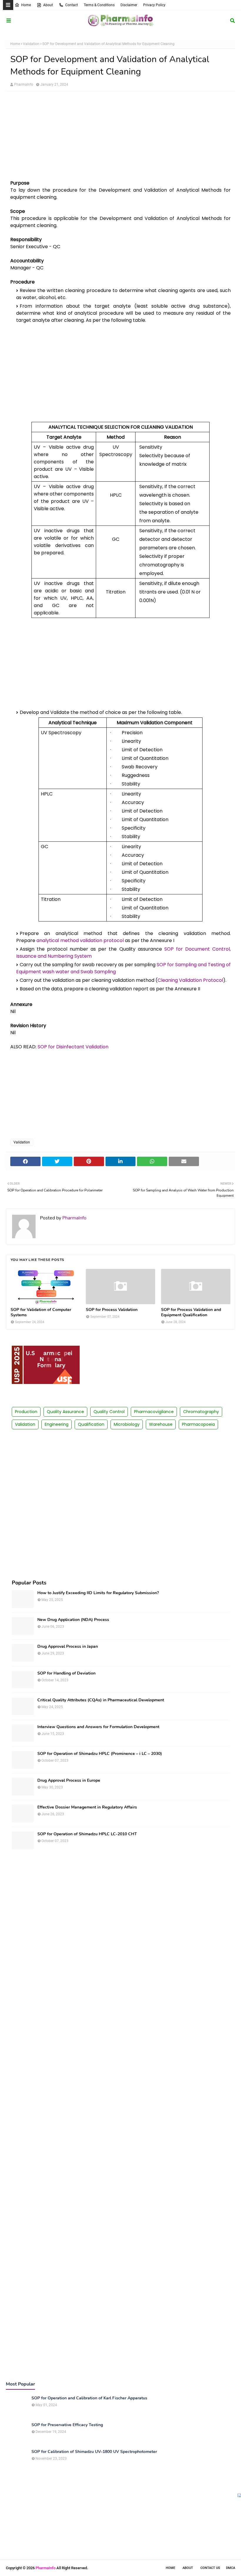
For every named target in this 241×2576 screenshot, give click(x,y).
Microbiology (127, 1424)
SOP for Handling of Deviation (66, 1673)
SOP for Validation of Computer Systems (41, 1312)
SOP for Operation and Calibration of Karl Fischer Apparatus (89, 2398)
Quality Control (109, 1412)
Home (26, 5)
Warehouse (161, 1424)
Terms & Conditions (99, 5)
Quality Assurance (65, 1412)
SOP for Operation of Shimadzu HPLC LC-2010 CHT (87, 1834)
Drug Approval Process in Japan (68, 1647)
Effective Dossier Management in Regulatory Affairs (87, 1807)
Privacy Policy (154, 5)
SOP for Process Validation (112, 1310)
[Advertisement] (120, 138)
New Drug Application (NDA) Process (73, 1620)
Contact (72, 5)
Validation (31, 44)
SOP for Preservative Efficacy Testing (67, 2425)
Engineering (57, 1424)
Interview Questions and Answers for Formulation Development (98, 1727)
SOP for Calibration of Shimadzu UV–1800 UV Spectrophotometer (94, 2452)
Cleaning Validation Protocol (190, 980)
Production (26, 1412)
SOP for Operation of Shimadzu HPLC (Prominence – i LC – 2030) (100, 1754)
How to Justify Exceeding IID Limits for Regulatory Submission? (98, 1593)
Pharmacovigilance (154, 1412)
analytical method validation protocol (80, 940)
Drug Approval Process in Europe (69, 1781)
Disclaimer (129, 5)
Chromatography (201, 1412)
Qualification (91, 1424)
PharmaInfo (24, 84)
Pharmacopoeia (198, 1424)
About (48, 5)
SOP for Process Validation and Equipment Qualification (191, 1312)
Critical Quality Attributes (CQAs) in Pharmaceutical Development (101, 1700)
